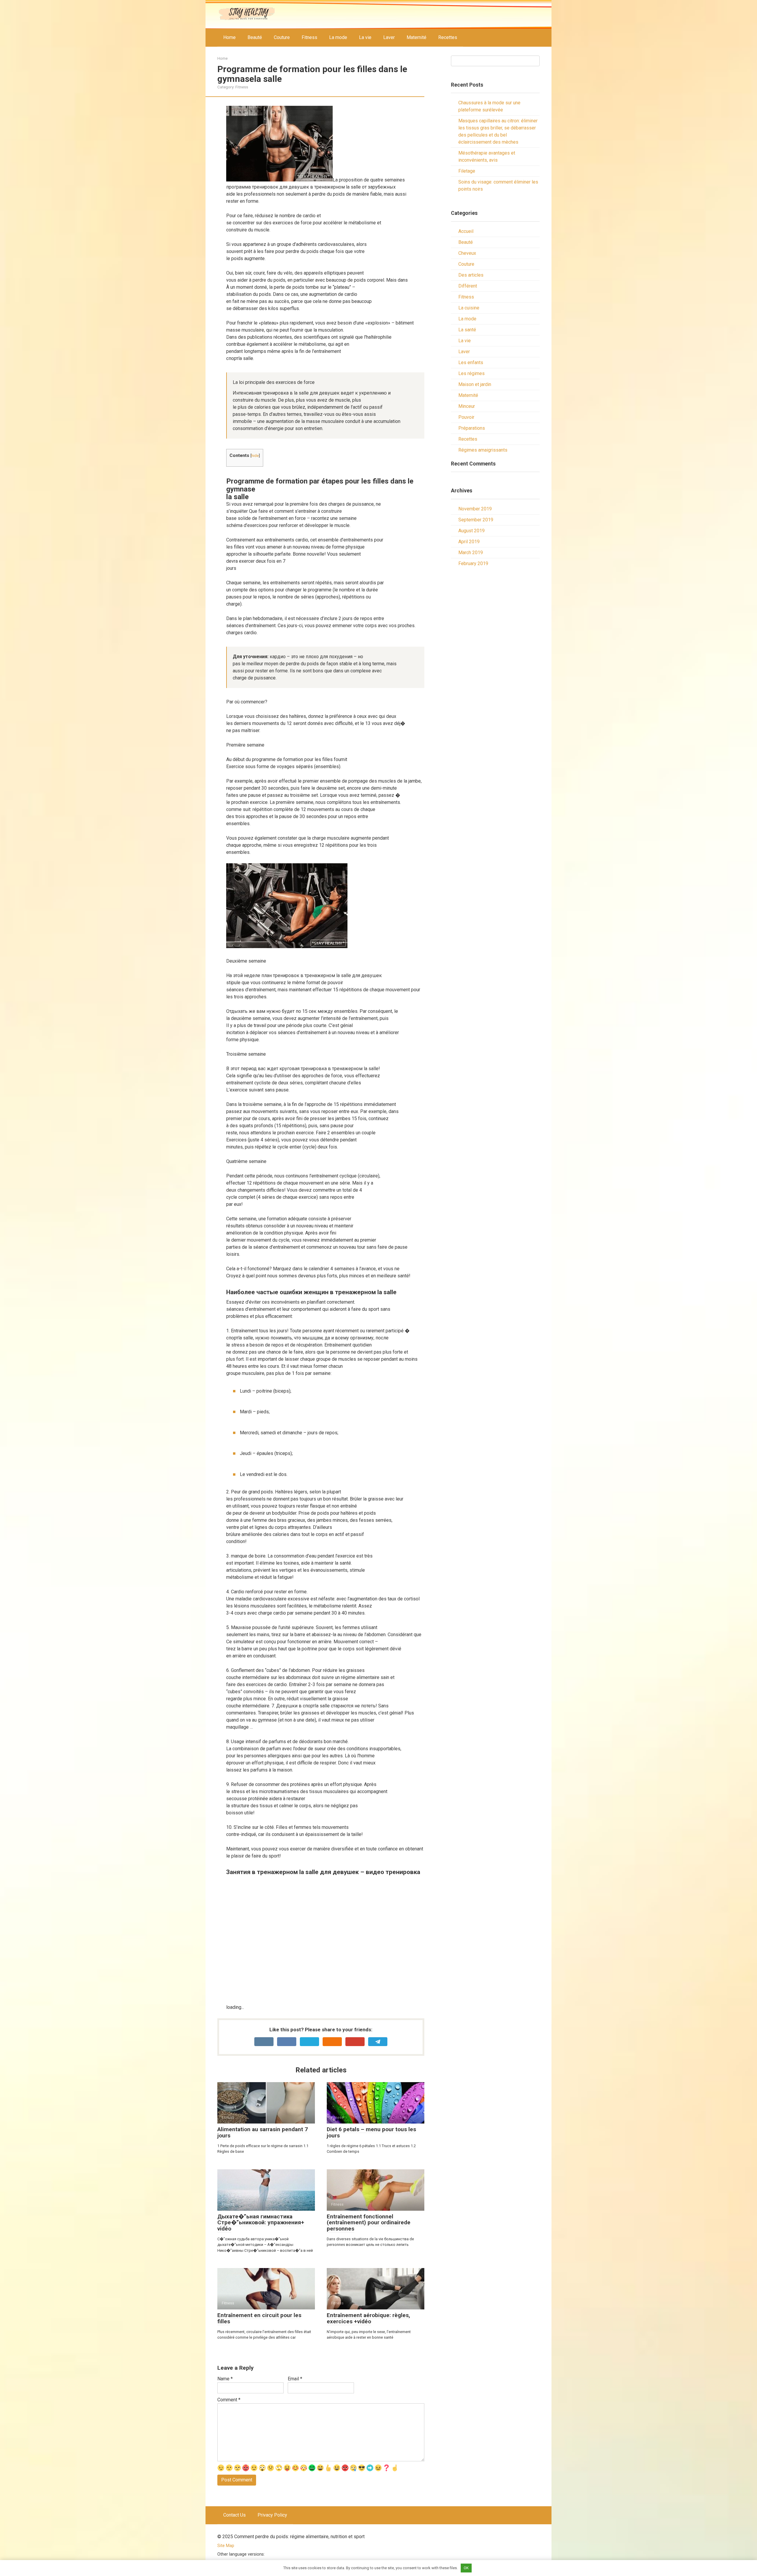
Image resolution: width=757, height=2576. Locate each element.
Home (229, 37)
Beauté (255, 37)
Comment (229, 2400)
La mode (338, 37)
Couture (282, 37)
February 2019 (473, 563)
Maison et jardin (475, 384)
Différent (468, 286)
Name (225, 2379)
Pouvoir (466, 417)
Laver (389, 37)
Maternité (416, 37)
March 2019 (471, 553)
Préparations (472, 428)
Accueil (466, 231)
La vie (365, 37)
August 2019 (471, 531)
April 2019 (469, 542)
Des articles (471, 275)
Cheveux (467, 253)
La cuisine (469, 308)
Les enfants (471, 362)
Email (295, 2379)
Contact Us (234, 2515)
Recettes (448, 37)
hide (255, 455)
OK (466, 2568)
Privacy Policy (272, 2515)
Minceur (467, 406)
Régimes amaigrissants (483, 450)
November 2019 (475, 509)
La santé (467, 330)
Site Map (226, 2546)
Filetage (467, 171)
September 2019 (476, 520)
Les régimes (471, 373)
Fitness (309, 37)
